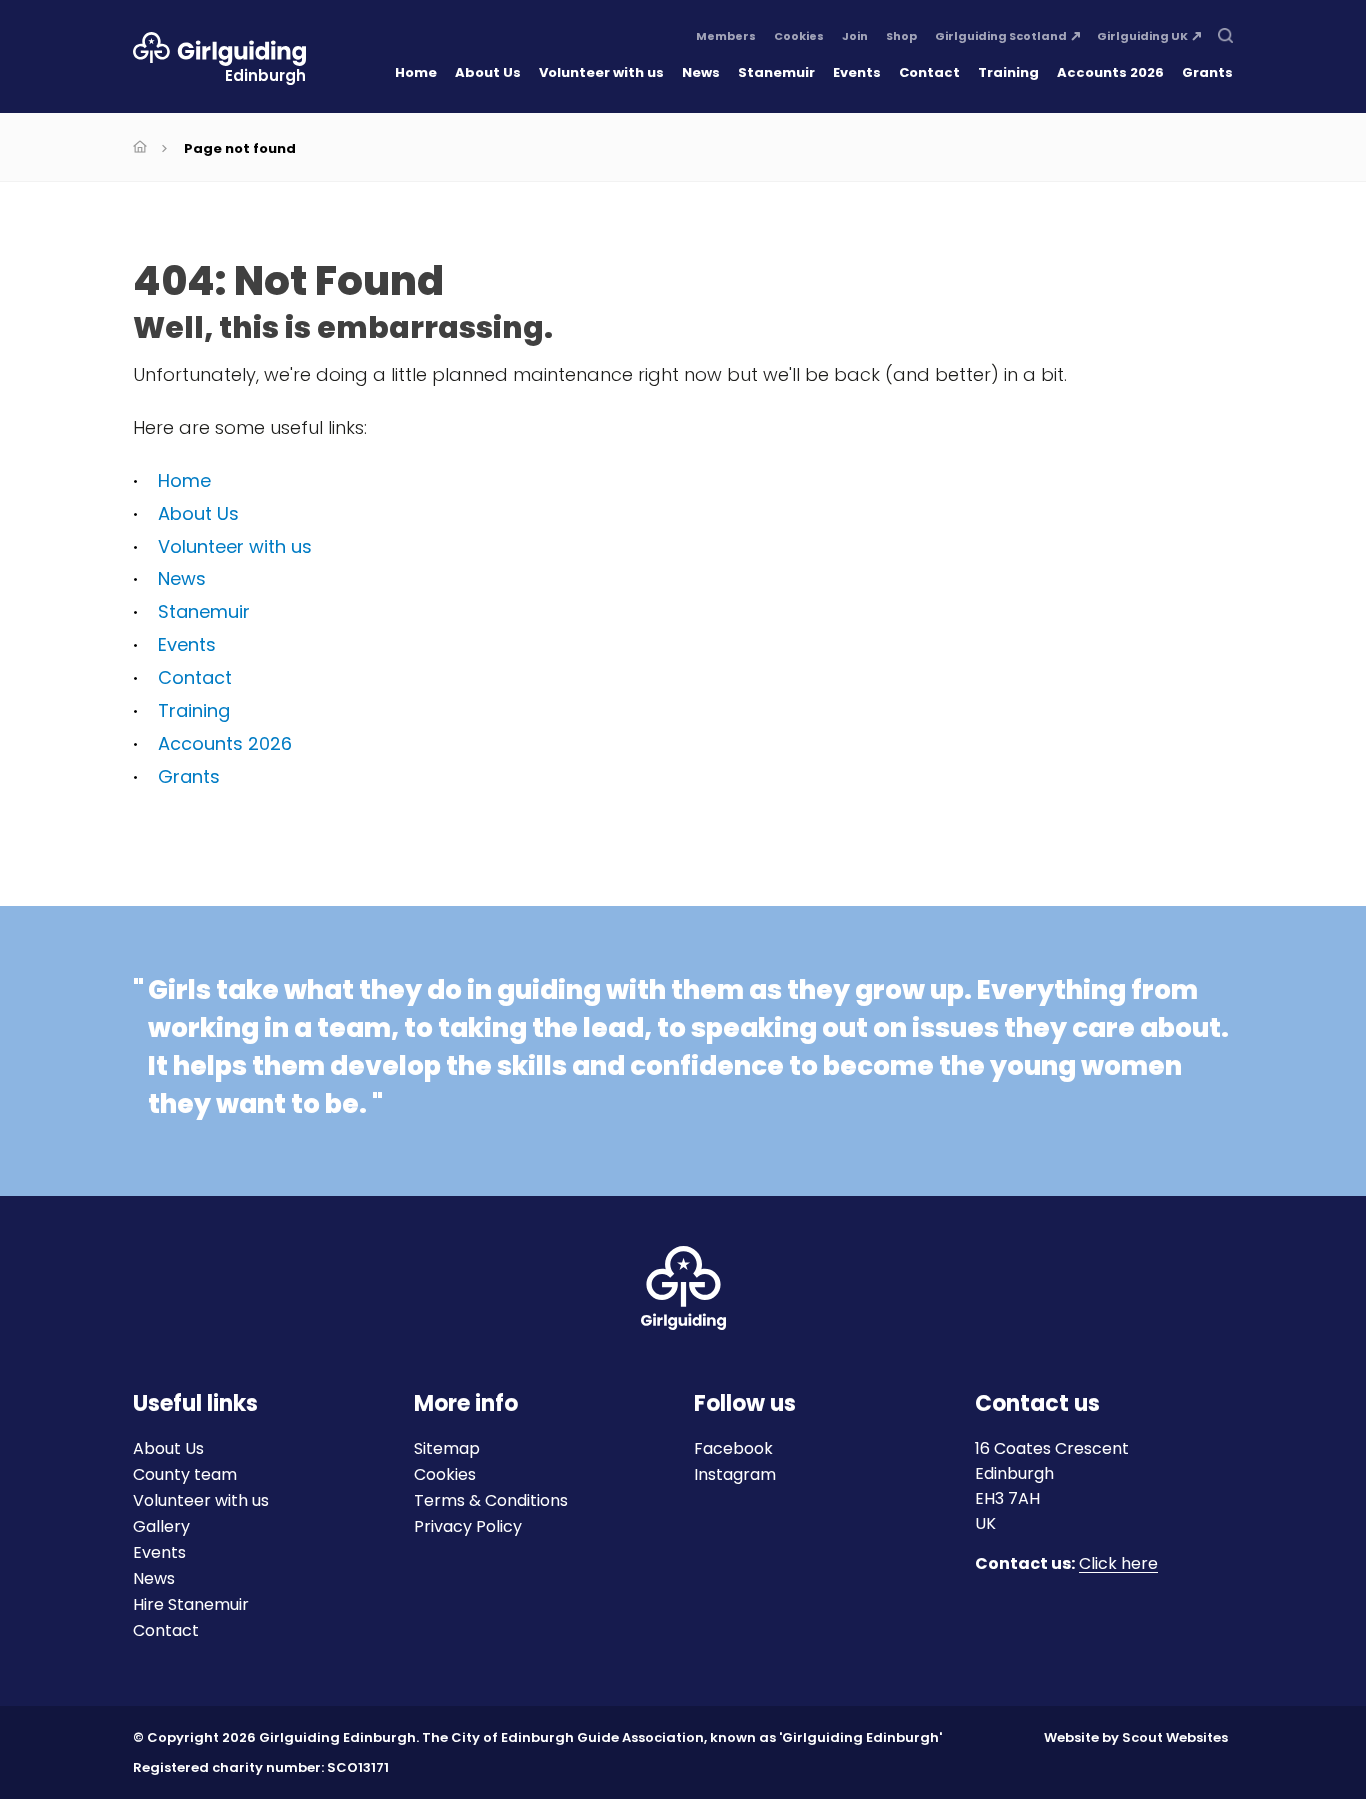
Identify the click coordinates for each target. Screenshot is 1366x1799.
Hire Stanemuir (191, 1604)
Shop (901, 37)
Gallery (161, 1526)
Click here (1118, 1564)
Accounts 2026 (1110, 72)
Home (416, 72)
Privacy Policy (468, 1526)
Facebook (733, 1448)
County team (185, 1474)
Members (726, 37)
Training (1008, 72)
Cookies (799, 37)
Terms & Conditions (491, 1500)
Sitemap (447, 1448)
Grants (1207, 72)
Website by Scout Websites (1136, 1737)
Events (857, 72)
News (701, 72)
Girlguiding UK (1142, 37)
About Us (488, 72)
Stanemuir (776, 72)
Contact (929, 72)
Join (855, 37)
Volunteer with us (601, 72)
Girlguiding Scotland (1001, 37)
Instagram (735, 1474)
